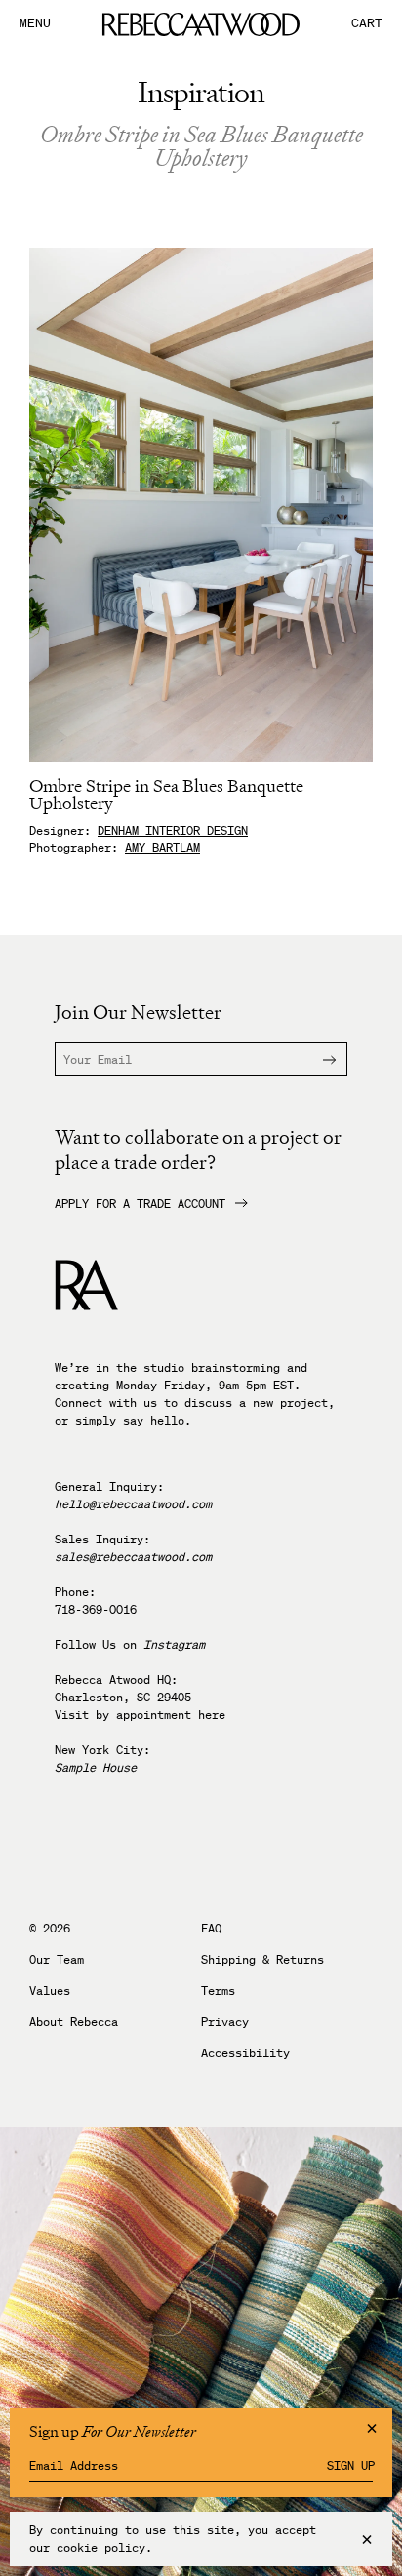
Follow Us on (130, 1644)
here (212, 1715)
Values (50, 1991)
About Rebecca (74, 2022)
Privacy (225, 2022)
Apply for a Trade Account (140, 1204)
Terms (218, 1991)
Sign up (351, 2466)
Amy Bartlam (162, 848)
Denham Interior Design (173, 830)
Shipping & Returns (262, 1960)
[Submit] (317, 1059)
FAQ (211, 1929)
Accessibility (245, 2053)
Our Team (57, 1960)
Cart (367, 24)
